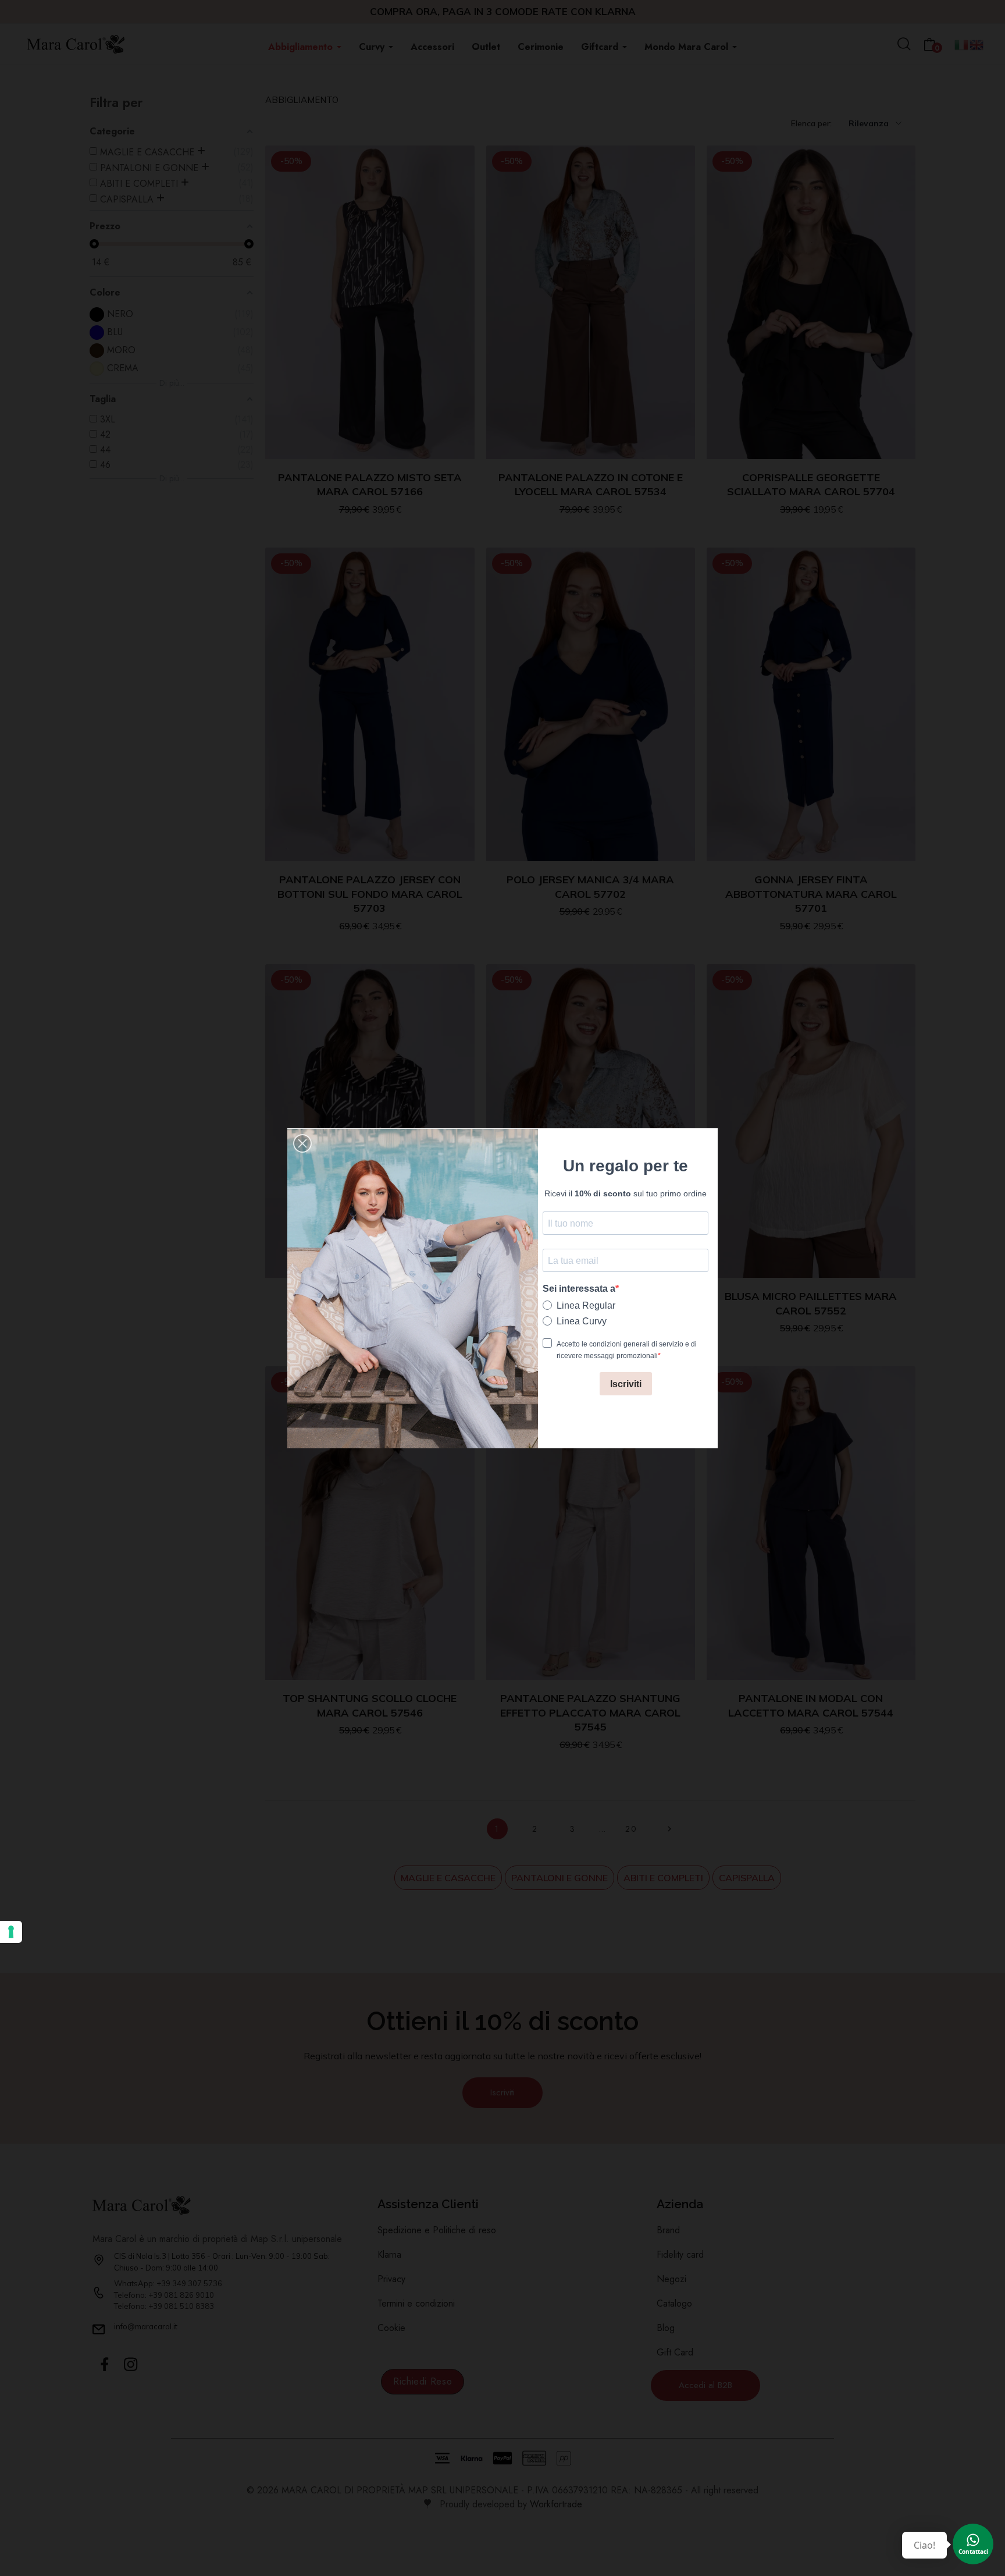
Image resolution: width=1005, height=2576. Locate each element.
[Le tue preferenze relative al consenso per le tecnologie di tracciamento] (11, 1932)
